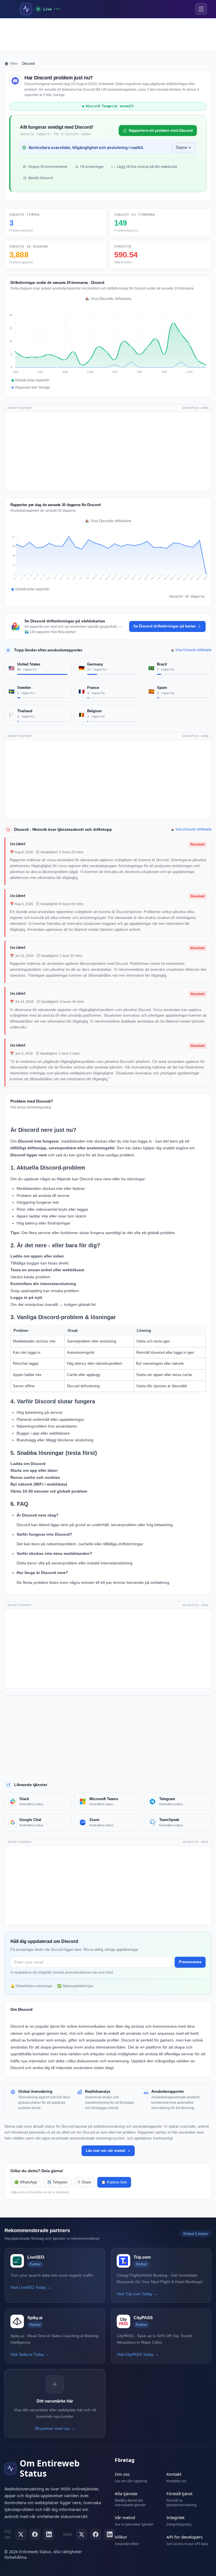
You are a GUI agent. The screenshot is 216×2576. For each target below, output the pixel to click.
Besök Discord (41, 178)
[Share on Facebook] (96, 2534)
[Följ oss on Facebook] (35, 2534)
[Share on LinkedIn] (110, 2534)
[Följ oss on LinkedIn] (49, 2534)
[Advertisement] (108, 35)
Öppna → (184, 147)
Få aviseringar (92, 167)
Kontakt (174, 2474)
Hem (14, 64)
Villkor (121, 2537)
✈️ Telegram (57, 2182)
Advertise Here (195, 408)
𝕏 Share (84, 2182)
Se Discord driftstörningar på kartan (165, 626)
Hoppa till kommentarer (48, 167)
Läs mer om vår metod (105, 2151)
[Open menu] (201, 9)
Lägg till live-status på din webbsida (147, 167)
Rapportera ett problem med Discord (161, 130)
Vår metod (125, 2517)
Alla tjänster (126, 2493)
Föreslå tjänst (179, 2493)
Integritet (175, 2517)
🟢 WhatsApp (26, 2182)
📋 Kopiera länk (114, 2182)
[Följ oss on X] (21, 2534)
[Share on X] (82, 2534)
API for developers (184, 2537)
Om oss (122, 2474)
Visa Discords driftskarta (111, 299)
